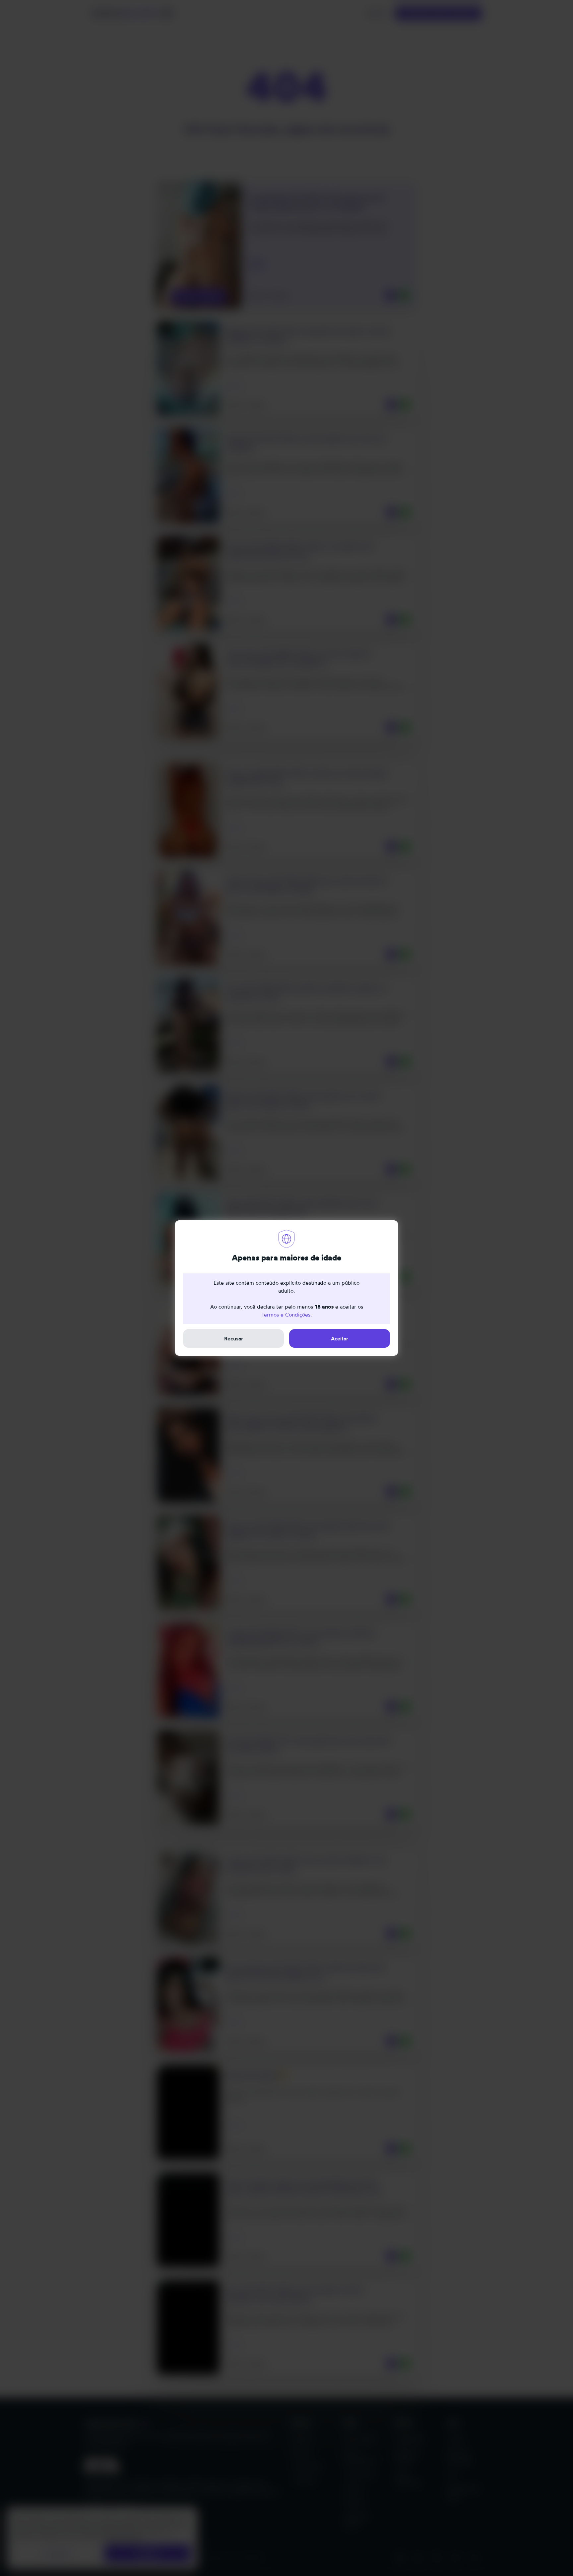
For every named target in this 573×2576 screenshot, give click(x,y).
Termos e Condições (286, 1315)
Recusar (234, 1338)
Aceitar (340, 1338)
